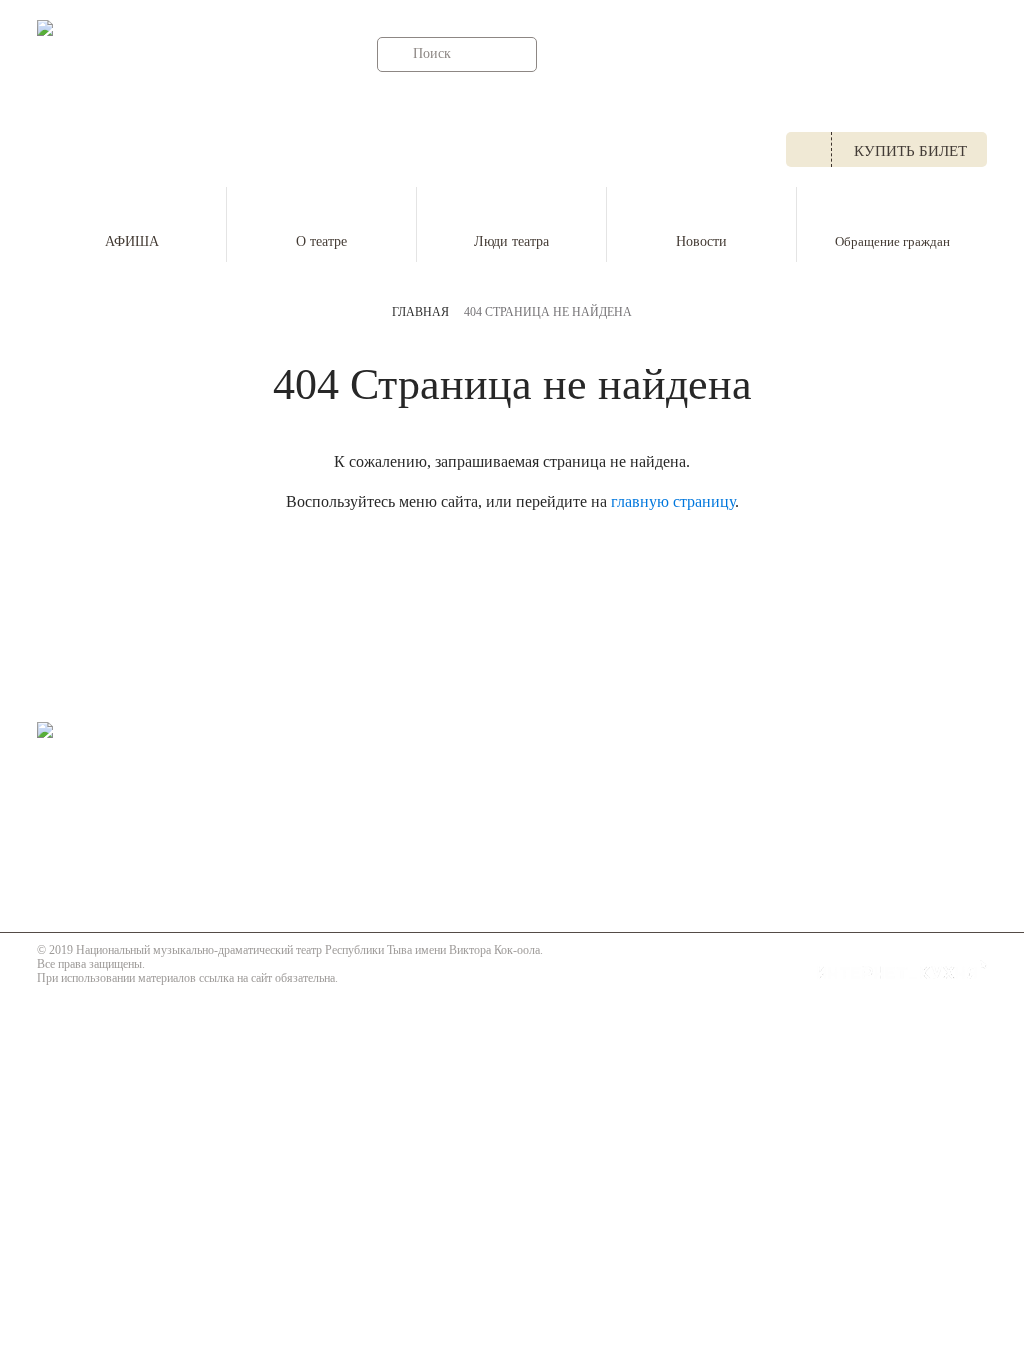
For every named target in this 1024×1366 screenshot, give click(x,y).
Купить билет (910, 151)
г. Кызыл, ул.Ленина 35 (473, 106)
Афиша (420, 734)
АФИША (132, 241)
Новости (701, 241)
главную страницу (673, 501)
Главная (420, 312)
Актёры (421, 788)
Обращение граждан (892, 241)
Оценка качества (611, 788)
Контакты (584, 815)
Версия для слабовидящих (148, 875)
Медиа (572, 761)
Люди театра (511, 241)
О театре (321, 241)
